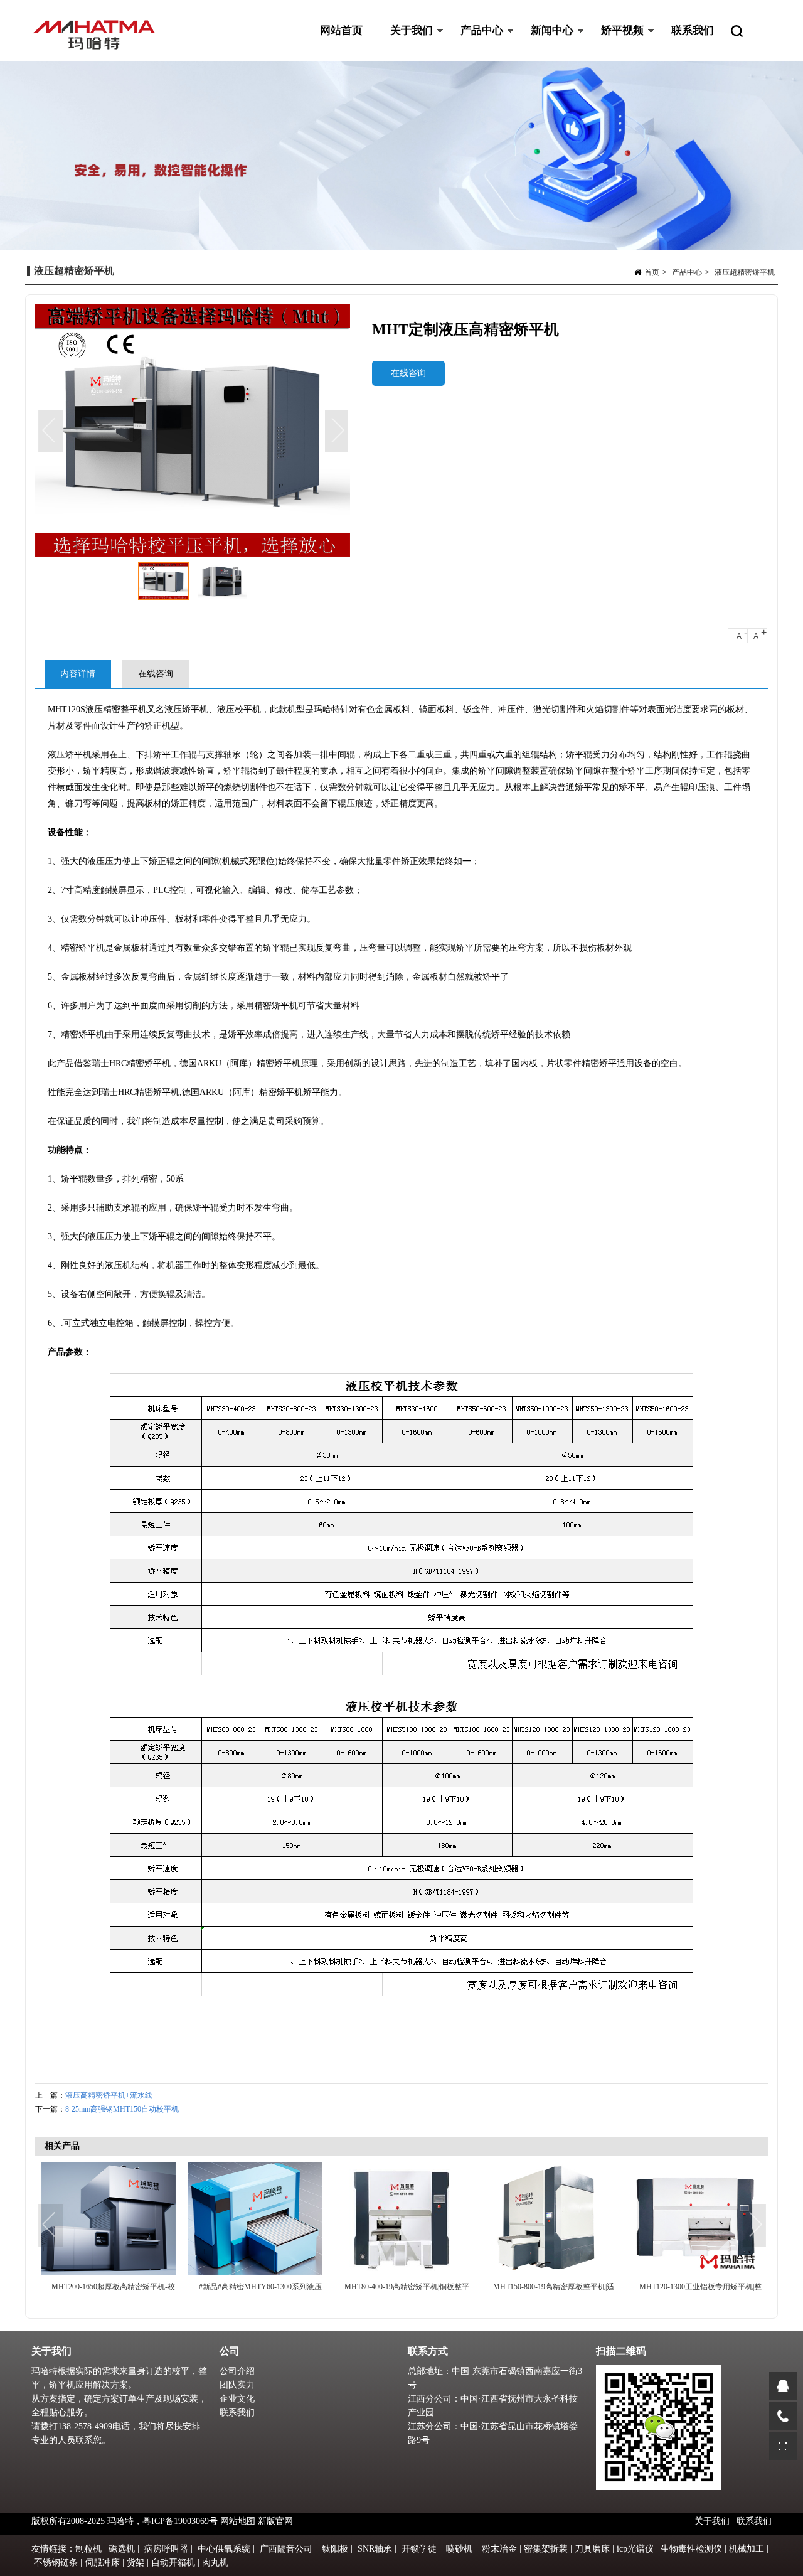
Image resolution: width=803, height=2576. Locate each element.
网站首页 (341, 30)
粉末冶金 (499, 2549)
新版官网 (275, 2521)
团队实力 (237, 2385)
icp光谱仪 (635, 2549)
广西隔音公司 (286, 2549)
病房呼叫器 (166, 2549)
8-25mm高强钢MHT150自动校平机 (122, 2109)
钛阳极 (335, 2549)
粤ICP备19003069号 (180, 2521)
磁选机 (122, 2549)
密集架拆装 (546, 2549)
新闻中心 (545, 43)
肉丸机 (215, 2563)
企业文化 (237, 2399)
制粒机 (88, 2549)
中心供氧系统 (224, 2549)
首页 (652, 272)
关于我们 (405, 43)
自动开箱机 (173, 2563)
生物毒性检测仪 (691, 2549)
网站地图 (238, 2521)
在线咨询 (408, 373)
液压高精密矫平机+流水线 (109, 2095)
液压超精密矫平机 (745, 272)
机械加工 (747, 2549)
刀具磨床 (592, 2549)
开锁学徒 (419, 2549)
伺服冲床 (102, 2563)
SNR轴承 (375, 2549)
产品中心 (475, 43)
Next (338, 432)
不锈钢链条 (56, 2563)
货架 (136, 2563)
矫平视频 (615, 43)
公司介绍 (237, 2371)
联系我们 (693, 30)
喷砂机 (459, 2549)
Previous (51, 432)
